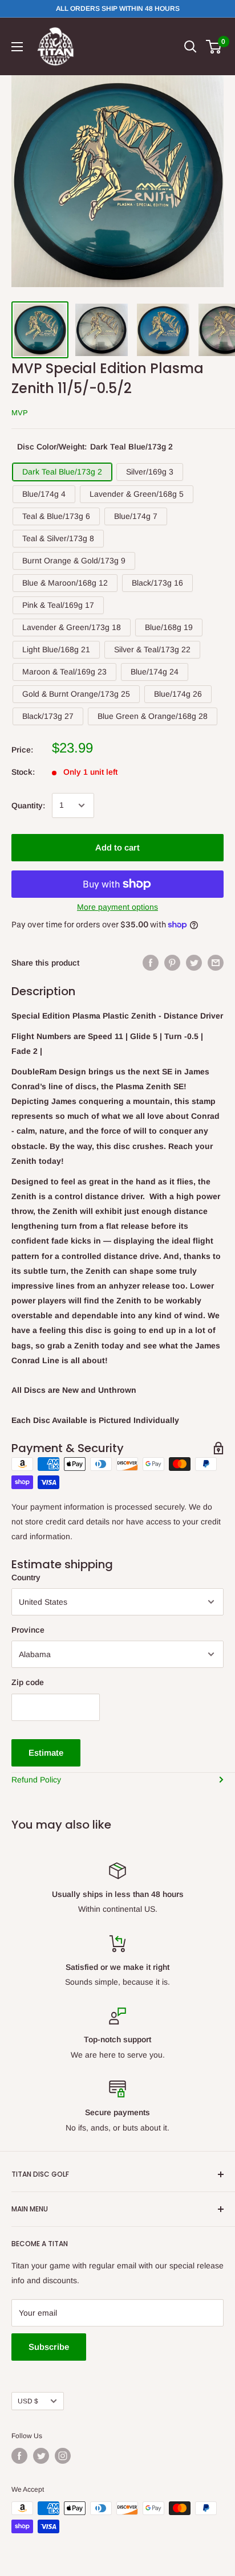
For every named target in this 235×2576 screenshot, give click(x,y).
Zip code (28, 1682)
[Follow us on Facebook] (19, 2456)
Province (28, 1630)
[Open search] (191, 47)
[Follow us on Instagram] (63, 2456)
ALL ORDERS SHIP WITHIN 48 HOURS (118, 9)
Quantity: (28, 805)
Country (26, 1577)
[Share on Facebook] (151, 963)
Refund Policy (36, 1780)
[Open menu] (17, 47)
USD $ (28, 2401)
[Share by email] (216, 963)
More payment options (117, 907)
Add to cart (117, 847)
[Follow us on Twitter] (41, 2456)
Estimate (46, 1753)
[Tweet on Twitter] (194, 963)
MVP (20, 413)
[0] (214, 47)
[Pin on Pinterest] (172, 963)
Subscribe (49, 2347)
